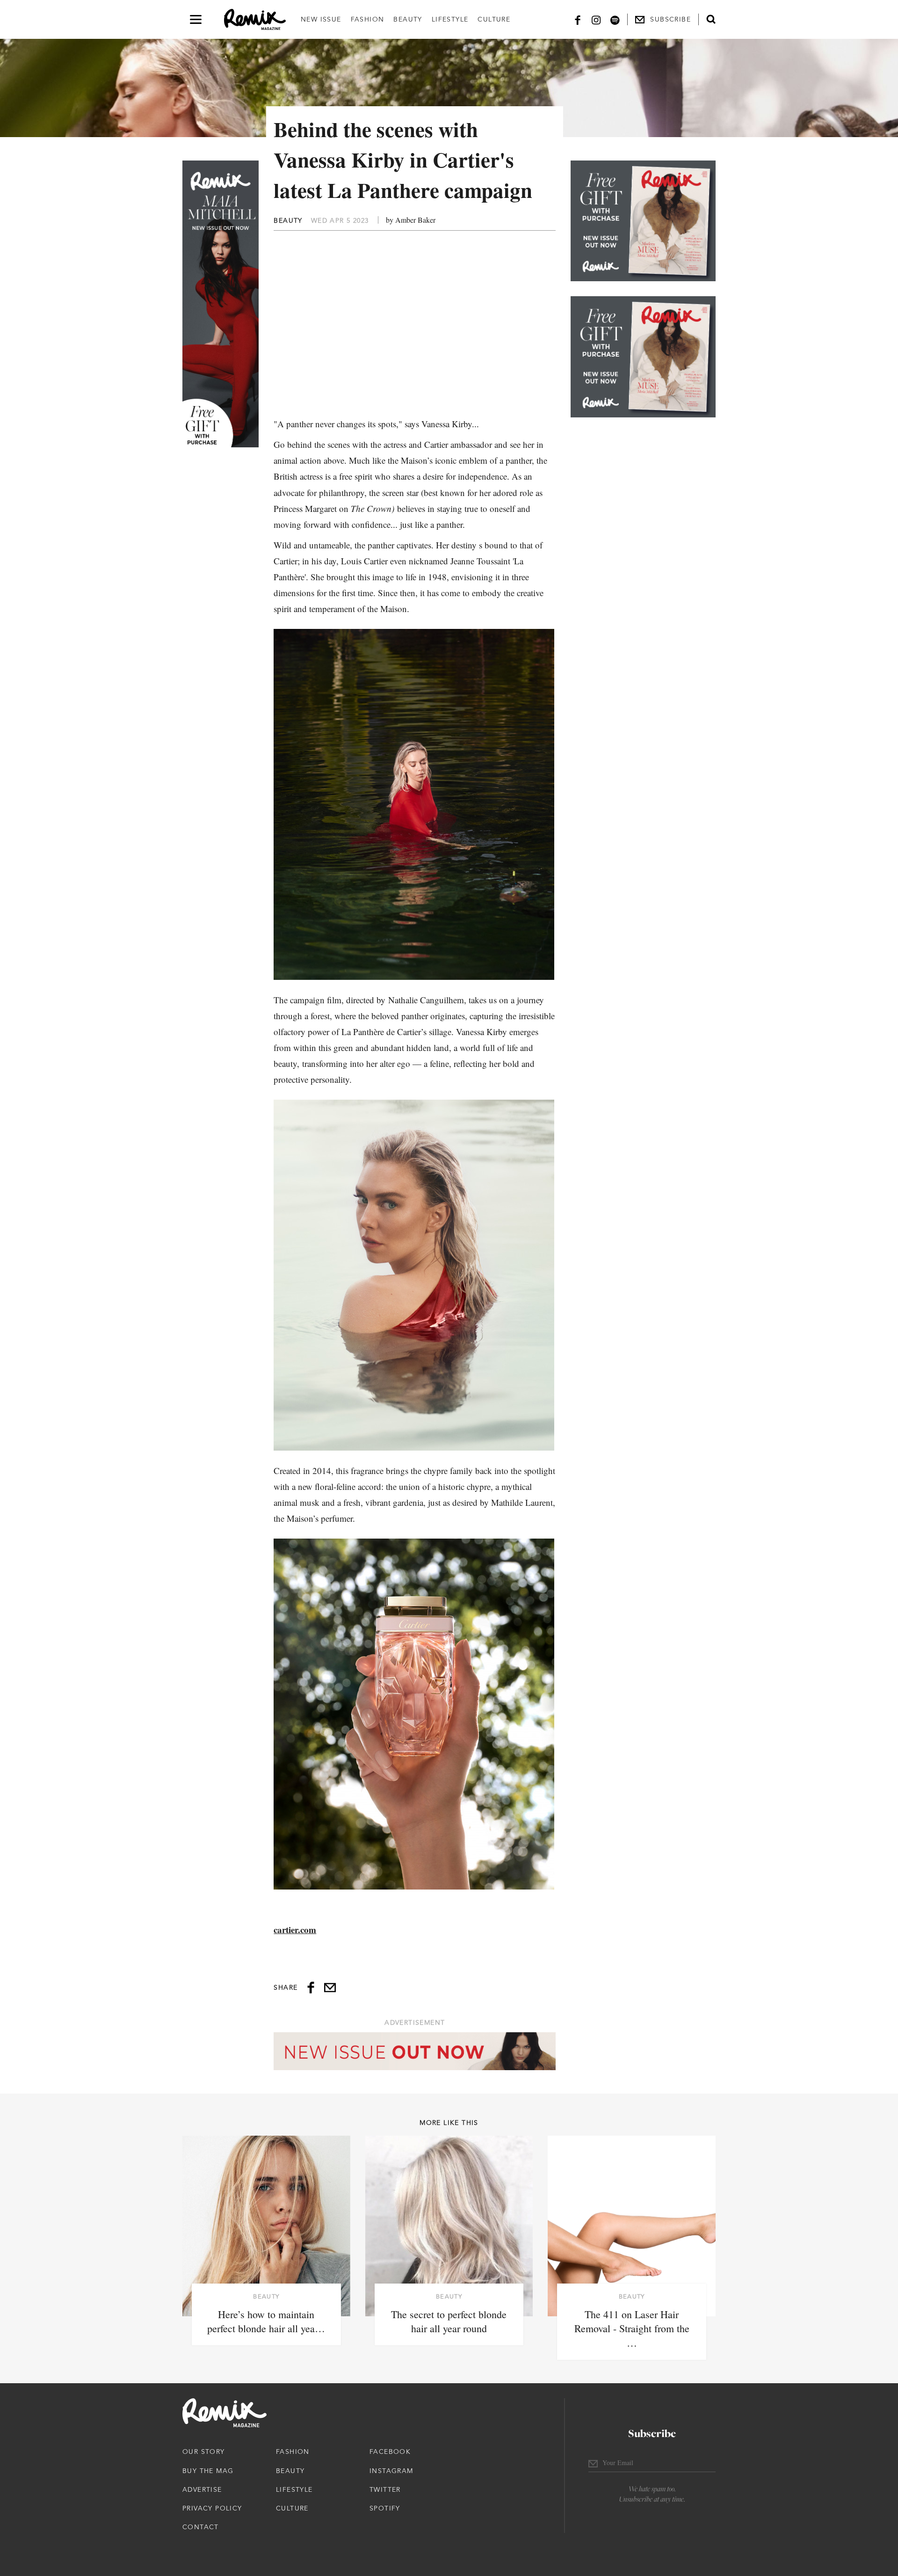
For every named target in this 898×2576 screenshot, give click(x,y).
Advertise (202, 2489)
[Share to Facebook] (311, 1988)
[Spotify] (615, 19)
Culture (494, 19)
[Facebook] (578, 19)
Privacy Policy (212, 2508)
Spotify (385, 2508)
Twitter (385, 2489)
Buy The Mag (208, 2471)
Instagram (391, 2471)
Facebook (390, 2452)
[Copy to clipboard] (330, 1988)
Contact (201, 2527)
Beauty (408, 19)
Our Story (204, 2452)
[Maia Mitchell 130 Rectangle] (643, 221)
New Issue (321, 19)
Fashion (368, 19)
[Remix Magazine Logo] (255, 20)
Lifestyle (450, 19)
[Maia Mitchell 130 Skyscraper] (221, 304)
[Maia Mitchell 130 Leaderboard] (415, 2051)
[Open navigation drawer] (196, 19)
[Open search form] (711, 19)
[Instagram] (596, 19)
